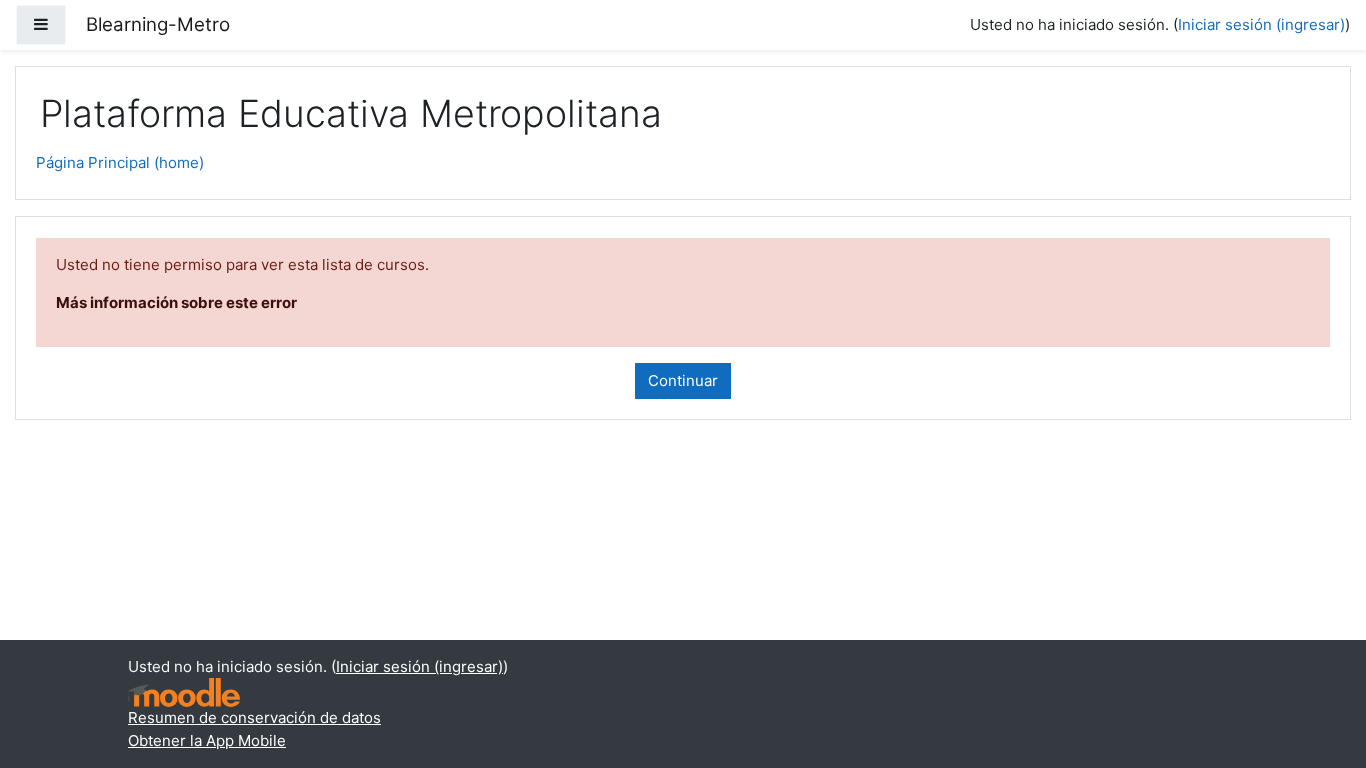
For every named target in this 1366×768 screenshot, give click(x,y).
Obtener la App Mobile (207, 740)
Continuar (683, 380)
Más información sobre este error (176, 302)
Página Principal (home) (120, 162)
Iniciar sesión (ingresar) (1261, 24)
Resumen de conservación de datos (254, 717)
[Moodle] (184, 692)
